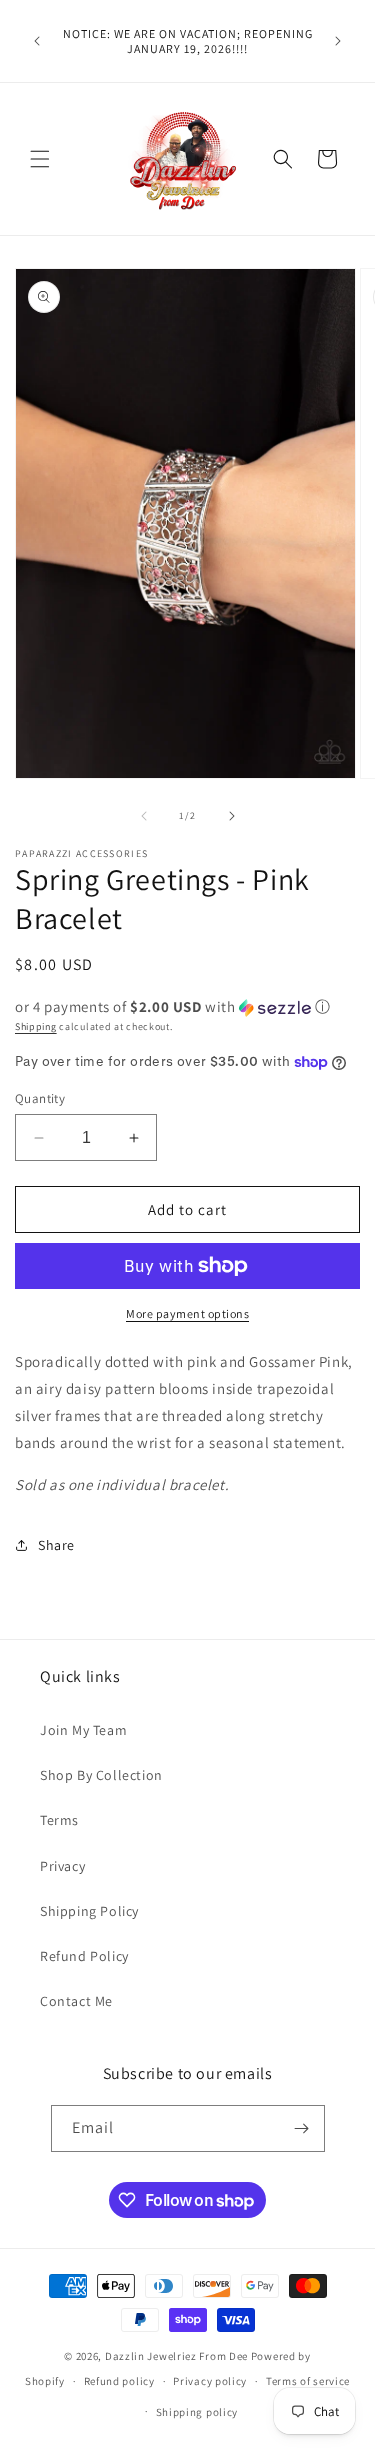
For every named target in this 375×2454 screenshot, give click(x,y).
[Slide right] (232, 816)
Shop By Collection (101, 1775)
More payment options (187, 1313)
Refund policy (119, 2381)
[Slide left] (144, 816)
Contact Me (76, 2001)
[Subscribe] (302, 2128)
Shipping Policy (89, 1911)
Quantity (40, 1098)
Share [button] (56, 1545)
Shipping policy (197, 2412)
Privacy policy (210, 2381)
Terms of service (308, 2381)
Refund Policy (84, 1956)
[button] (40, 159)
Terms (59, 1820)
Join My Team (83, 1730)
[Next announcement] (338, 41)
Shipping (36, 1026)
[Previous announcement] (37, 41)
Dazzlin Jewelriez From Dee (178, 2356)
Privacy (62, 1866)
